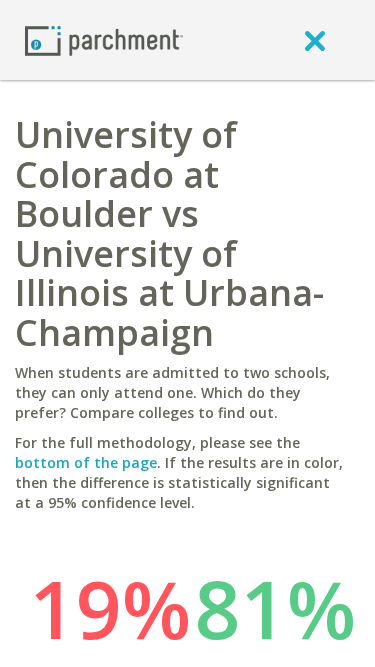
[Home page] (104, 39)
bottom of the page (86, 462)
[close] (315, 40)
